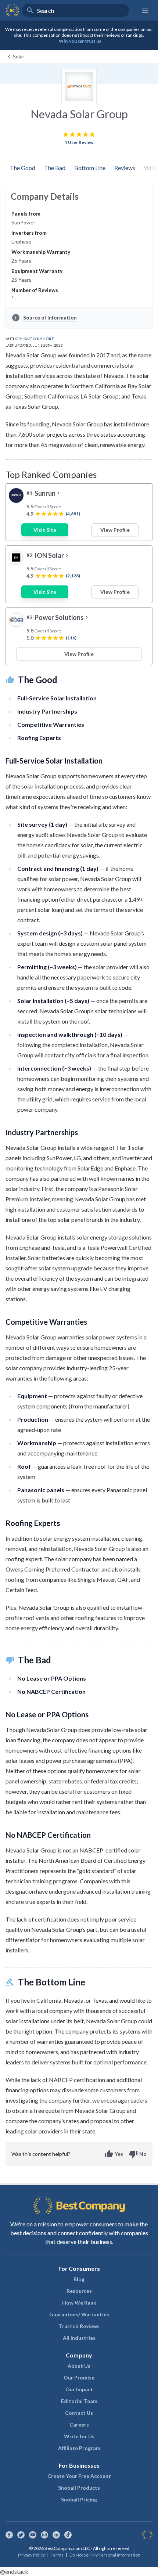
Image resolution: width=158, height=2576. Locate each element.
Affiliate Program (79, 2448)
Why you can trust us (80, 41)
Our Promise (79, 2377)
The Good (23, 168)
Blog (79, 2279)
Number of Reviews (35, 290)
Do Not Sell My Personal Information (105, 2555)
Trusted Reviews (79, 2326)
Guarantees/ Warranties (79, 2314)
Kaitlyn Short (39, 339)
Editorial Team (79, 2401)
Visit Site (45, 530)
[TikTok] (68, 2535)
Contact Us (79, 2413)
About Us (79, 2366)
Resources (79, 2291)
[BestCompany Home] (12, 10)
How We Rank (79, 2303)
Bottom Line (90, 168)
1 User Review (79, 142)
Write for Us (79, 2436)
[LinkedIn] (56, 2535)
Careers (79, 2425)
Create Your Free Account (79, 2476)
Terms (57, 2555)
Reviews (125, 168)
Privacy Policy (31, 2555)
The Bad (55, 168)
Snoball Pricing (79, 2499)
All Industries (79, 2338)
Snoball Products (79, 2488)
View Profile (115, 530)
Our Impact (79, 2389)
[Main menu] (145, 10)
